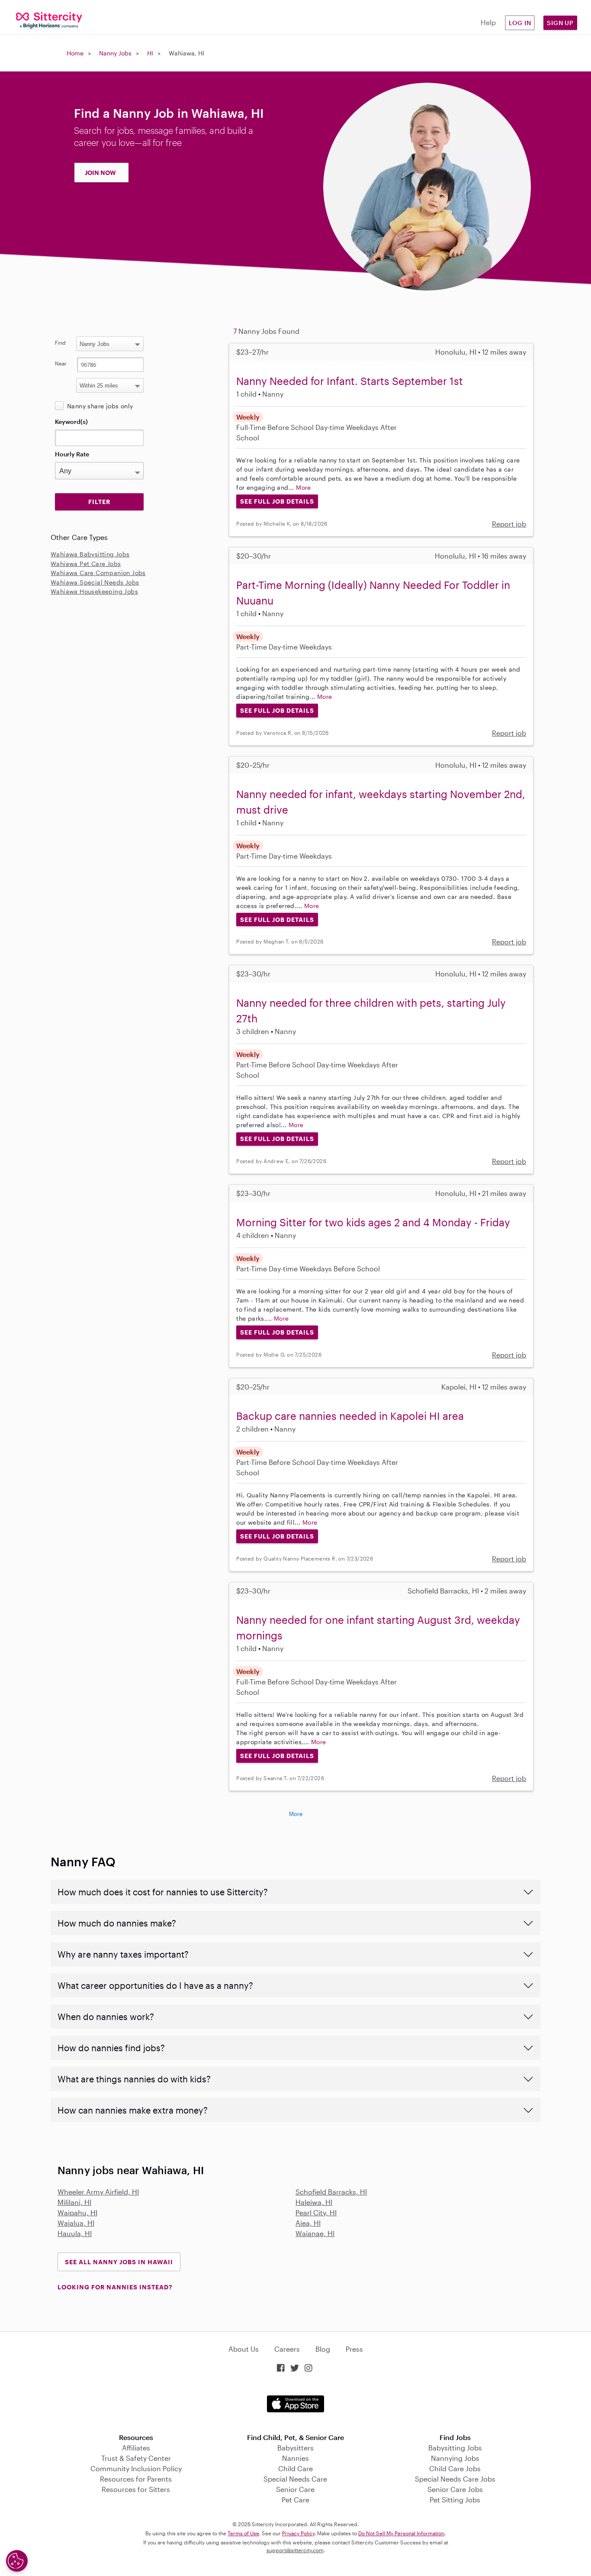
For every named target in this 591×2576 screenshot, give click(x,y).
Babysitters (295, 2448)
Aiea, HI (308, 2223)
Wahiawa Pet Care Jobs (86, 564)
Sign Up (560, 23)
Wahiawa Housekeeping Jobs (94, 591)
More (304, 487)
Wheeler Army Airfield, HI (98, 2192)
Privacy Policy (298, 2533)
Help (488, 22)
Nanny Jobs (115, 53)
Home (75, 53)
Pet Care (295, 2500)
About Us (244, 2349)
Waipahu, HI (77, 2212)
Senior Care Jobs (455, 2489)
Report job (509, 524)
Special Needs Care (295, 2479)
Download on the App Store (295, 2404)
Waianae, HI (315, 2233)
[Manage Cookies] (17, 2561)
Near (61, 363)
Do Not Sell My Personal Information (401, 2533)
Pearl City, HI (316, 2212)
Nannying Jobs (455, 2458)
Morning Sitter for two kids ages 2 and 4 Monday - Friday (373, 1222)
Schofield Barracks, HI (331, 2192)
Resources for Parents (136, 2479)
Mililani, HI (74, 2202)
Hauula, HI (75, 2233)
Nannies (295, 2458)
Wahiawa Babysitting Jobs (90, 554)
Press (354, 2349)
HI (150, 53)
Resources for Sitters (136, 2489)
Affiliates (136, 2448)
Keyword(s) (71, 422)
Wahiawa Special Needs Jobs (95, 582)
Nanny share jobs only (100, 406)
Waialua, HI (76, 2223)
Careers (287, 2349)
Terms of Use (243, 2533)
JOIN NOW (100, 173)
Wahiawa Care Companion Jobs (98, 573)
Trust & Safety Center (136, 2458)
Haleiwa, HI (314, 2202)
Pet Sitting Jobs (455, 2500)
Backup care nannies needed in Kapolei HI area (350, 1416)
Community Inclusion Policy (136, 2468)
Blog (323, 2349)
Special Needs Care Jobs (455, 2479)
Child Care (295, 2468)
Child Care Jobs (455, 2468)
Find (60, 343)
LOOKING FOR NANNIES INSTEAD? (115, 2287)
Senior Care (295, 2489)
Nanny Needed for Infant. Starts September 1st (350, 381)
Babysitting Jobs (455, 2448)
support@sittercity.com (295, 2550)
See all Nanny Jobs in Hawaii (119, 2262)
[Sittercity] (49, 20)
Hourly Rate (72, 454)
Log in (520, 23)
